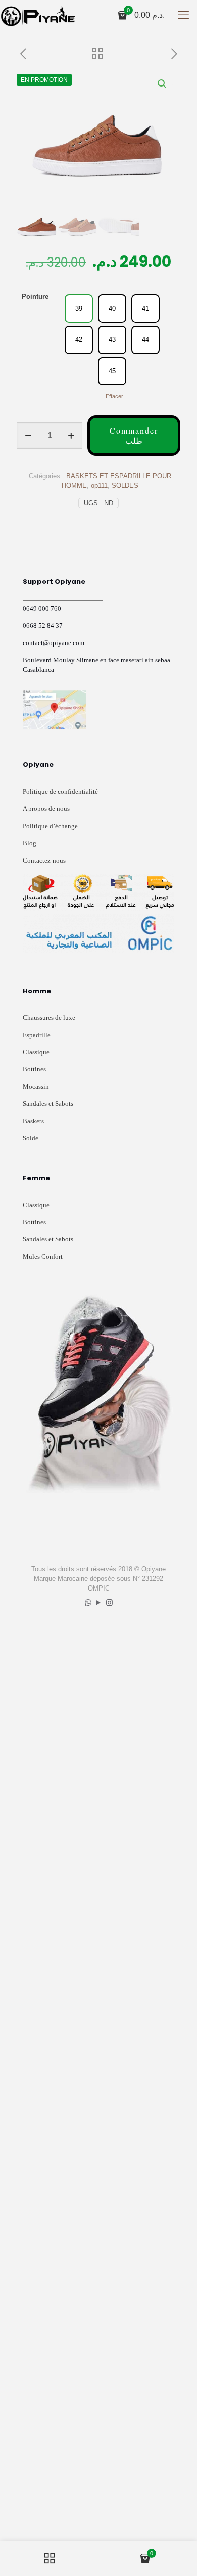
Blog (30, 843)
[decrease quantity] (28, 436)
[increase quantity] (71, 436)
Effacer (114, 396)
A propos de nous (46, 809)
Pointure (35, 297)
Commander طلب (134, 435)
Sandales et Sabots (48, 1104)
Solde (31, 1138)
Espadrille (37, 1035)
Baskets (33, 1121)
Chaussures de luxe (49, 1018)
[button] (163, 84)
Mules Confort (43, 1256)
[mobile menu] (183, 15)
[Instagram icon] (109, 1602)
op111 (99, 485)
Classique (36, 1052)
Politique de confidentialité (60, 791)
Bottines (34, 1069)
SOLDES (125, 485)
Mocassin (36, 1086)
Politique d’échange (50, 826)
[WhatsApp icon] (88, 1602)
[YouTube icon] (99, 1602)
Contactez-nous (44, 860)
